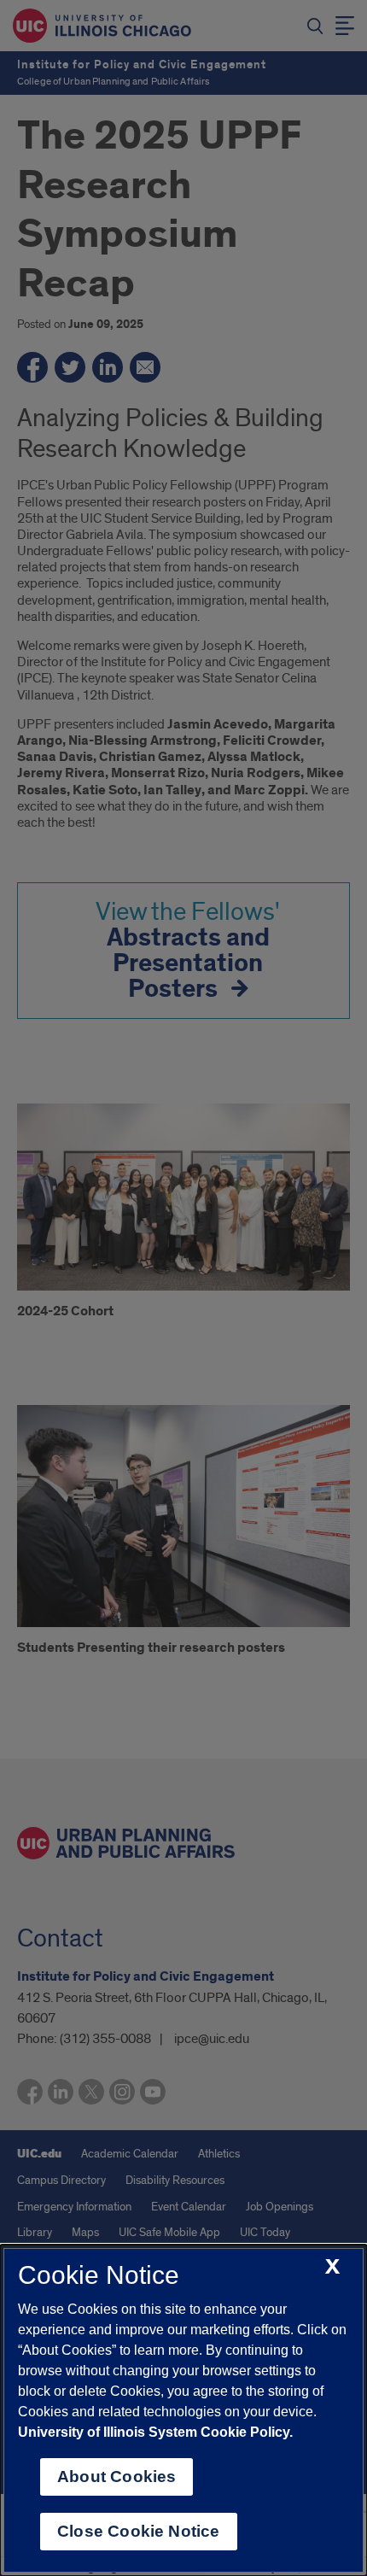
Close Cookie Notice (139, 2531)
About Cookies (117, 2476)
